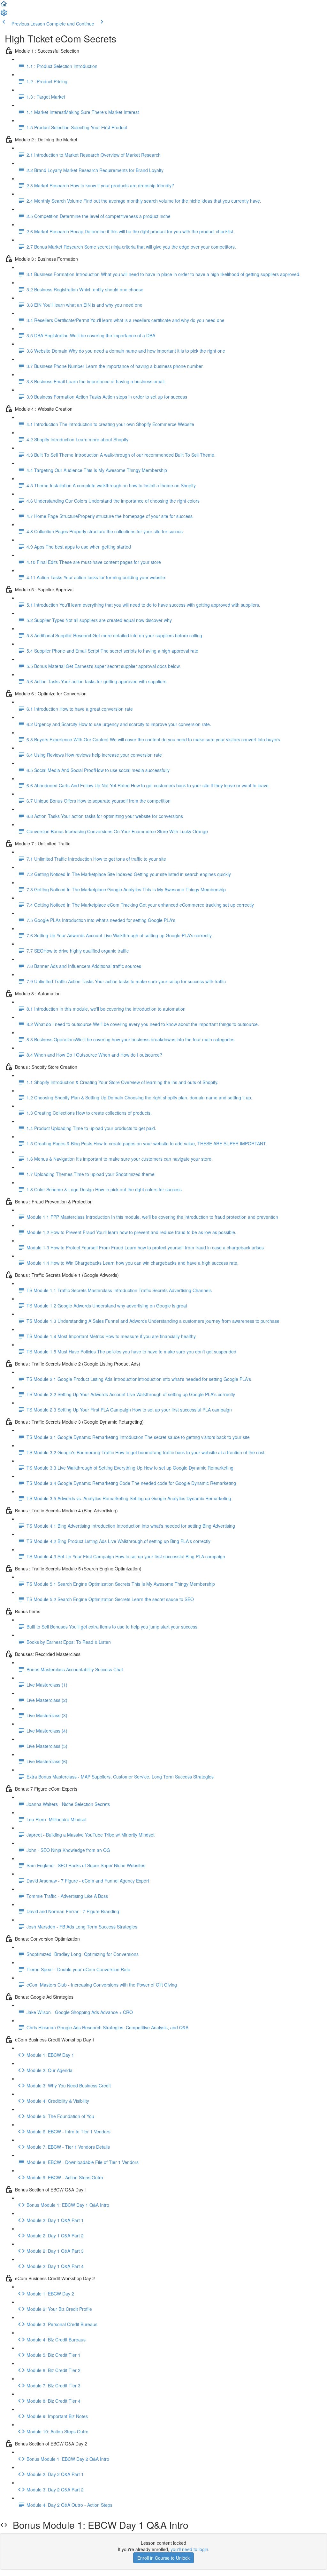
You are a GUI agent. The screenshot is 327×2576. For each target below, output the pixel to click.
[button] (4, 6)
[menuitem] (4, 15)
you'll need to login (189, 2549)
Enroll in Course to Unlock (163, 2558)
